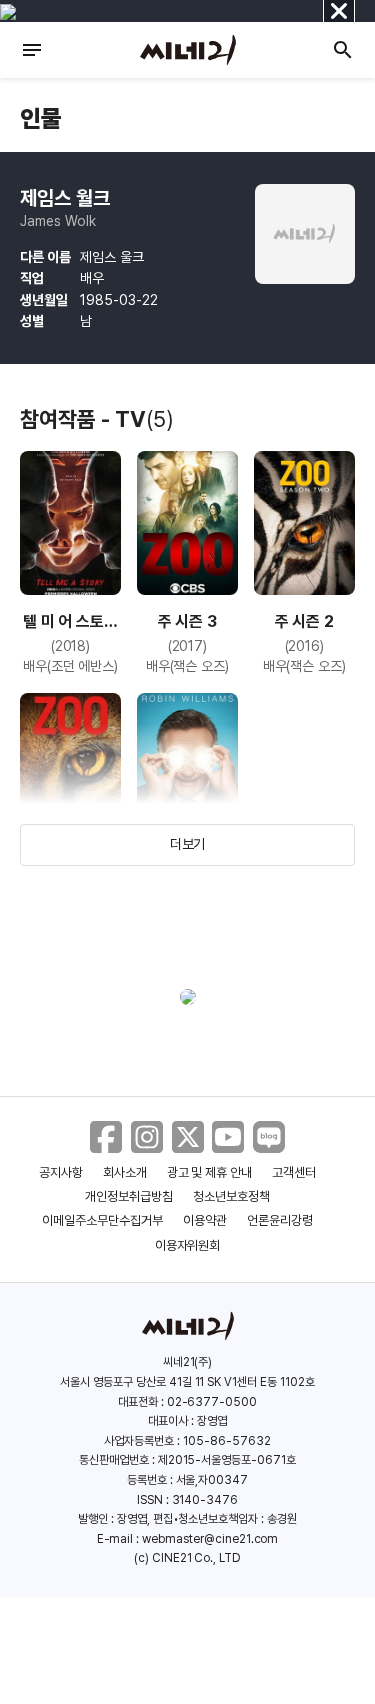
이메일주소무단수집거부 (102, 1220)
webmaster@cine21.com (210, 1539)
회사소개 (125, 1172)
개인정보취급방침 (129, 1196)
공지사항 (61, 1172)
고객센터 (294, 1172)
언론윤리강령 (280, 1220)
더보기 (188, 844)
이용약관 (205, 1220)
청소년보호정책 (231, 1196)
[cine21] (188, 50)
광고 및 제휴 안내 (210, 1172)
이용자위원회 (188, 1245)
